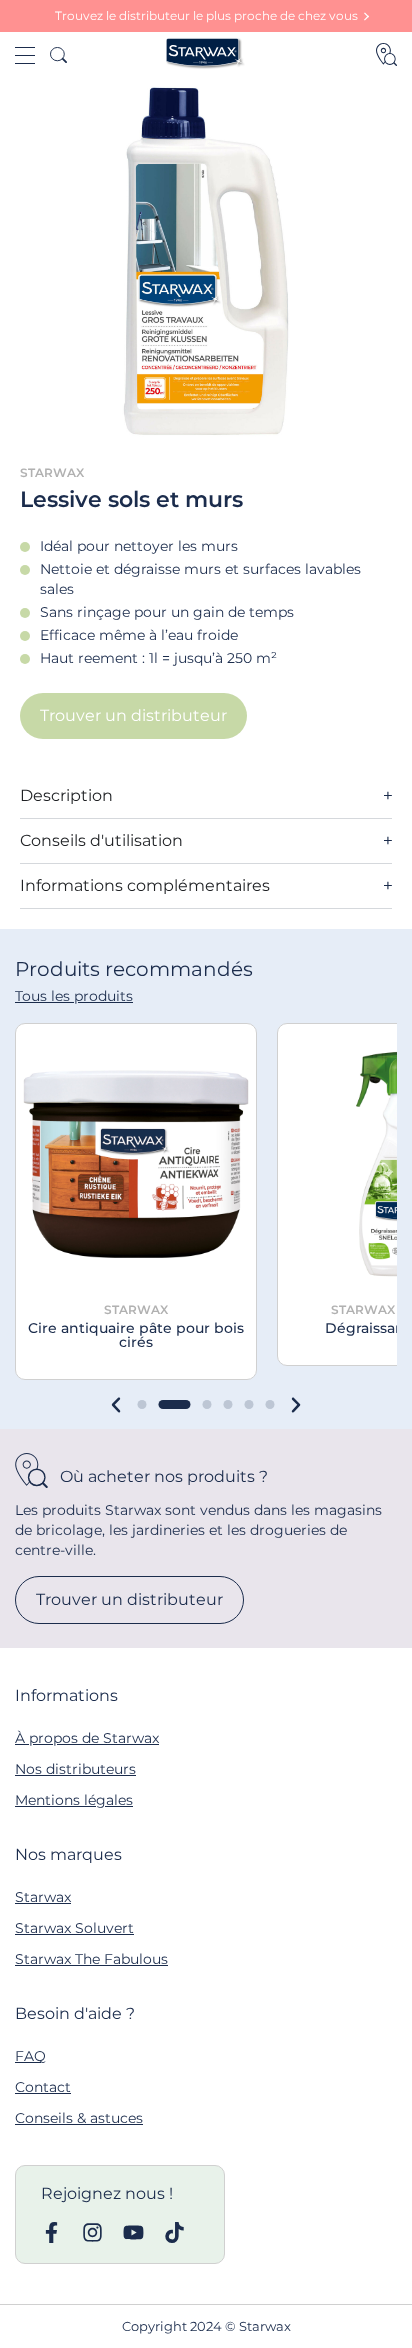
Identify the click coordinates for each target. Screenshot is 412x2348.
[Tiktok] (174, 2232)
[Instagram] (92, 2232)
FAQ (30, 2056)
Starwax (43, 1897)
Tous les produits (74, 996)
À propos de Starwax (87, 1738)
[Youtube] (133, 2232)
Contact (43, 2087)
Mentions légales (74, 1800)
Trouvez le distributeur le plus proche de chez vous (206, 15)
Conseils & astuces (79, 2118)
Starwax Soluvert (74, 1928)
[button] (116, 1405)
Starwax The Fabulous (91, 1959)
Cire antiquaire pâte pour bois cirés (136, 1335)
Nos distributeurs (75, 1769)
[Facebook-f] (51, 2232)
